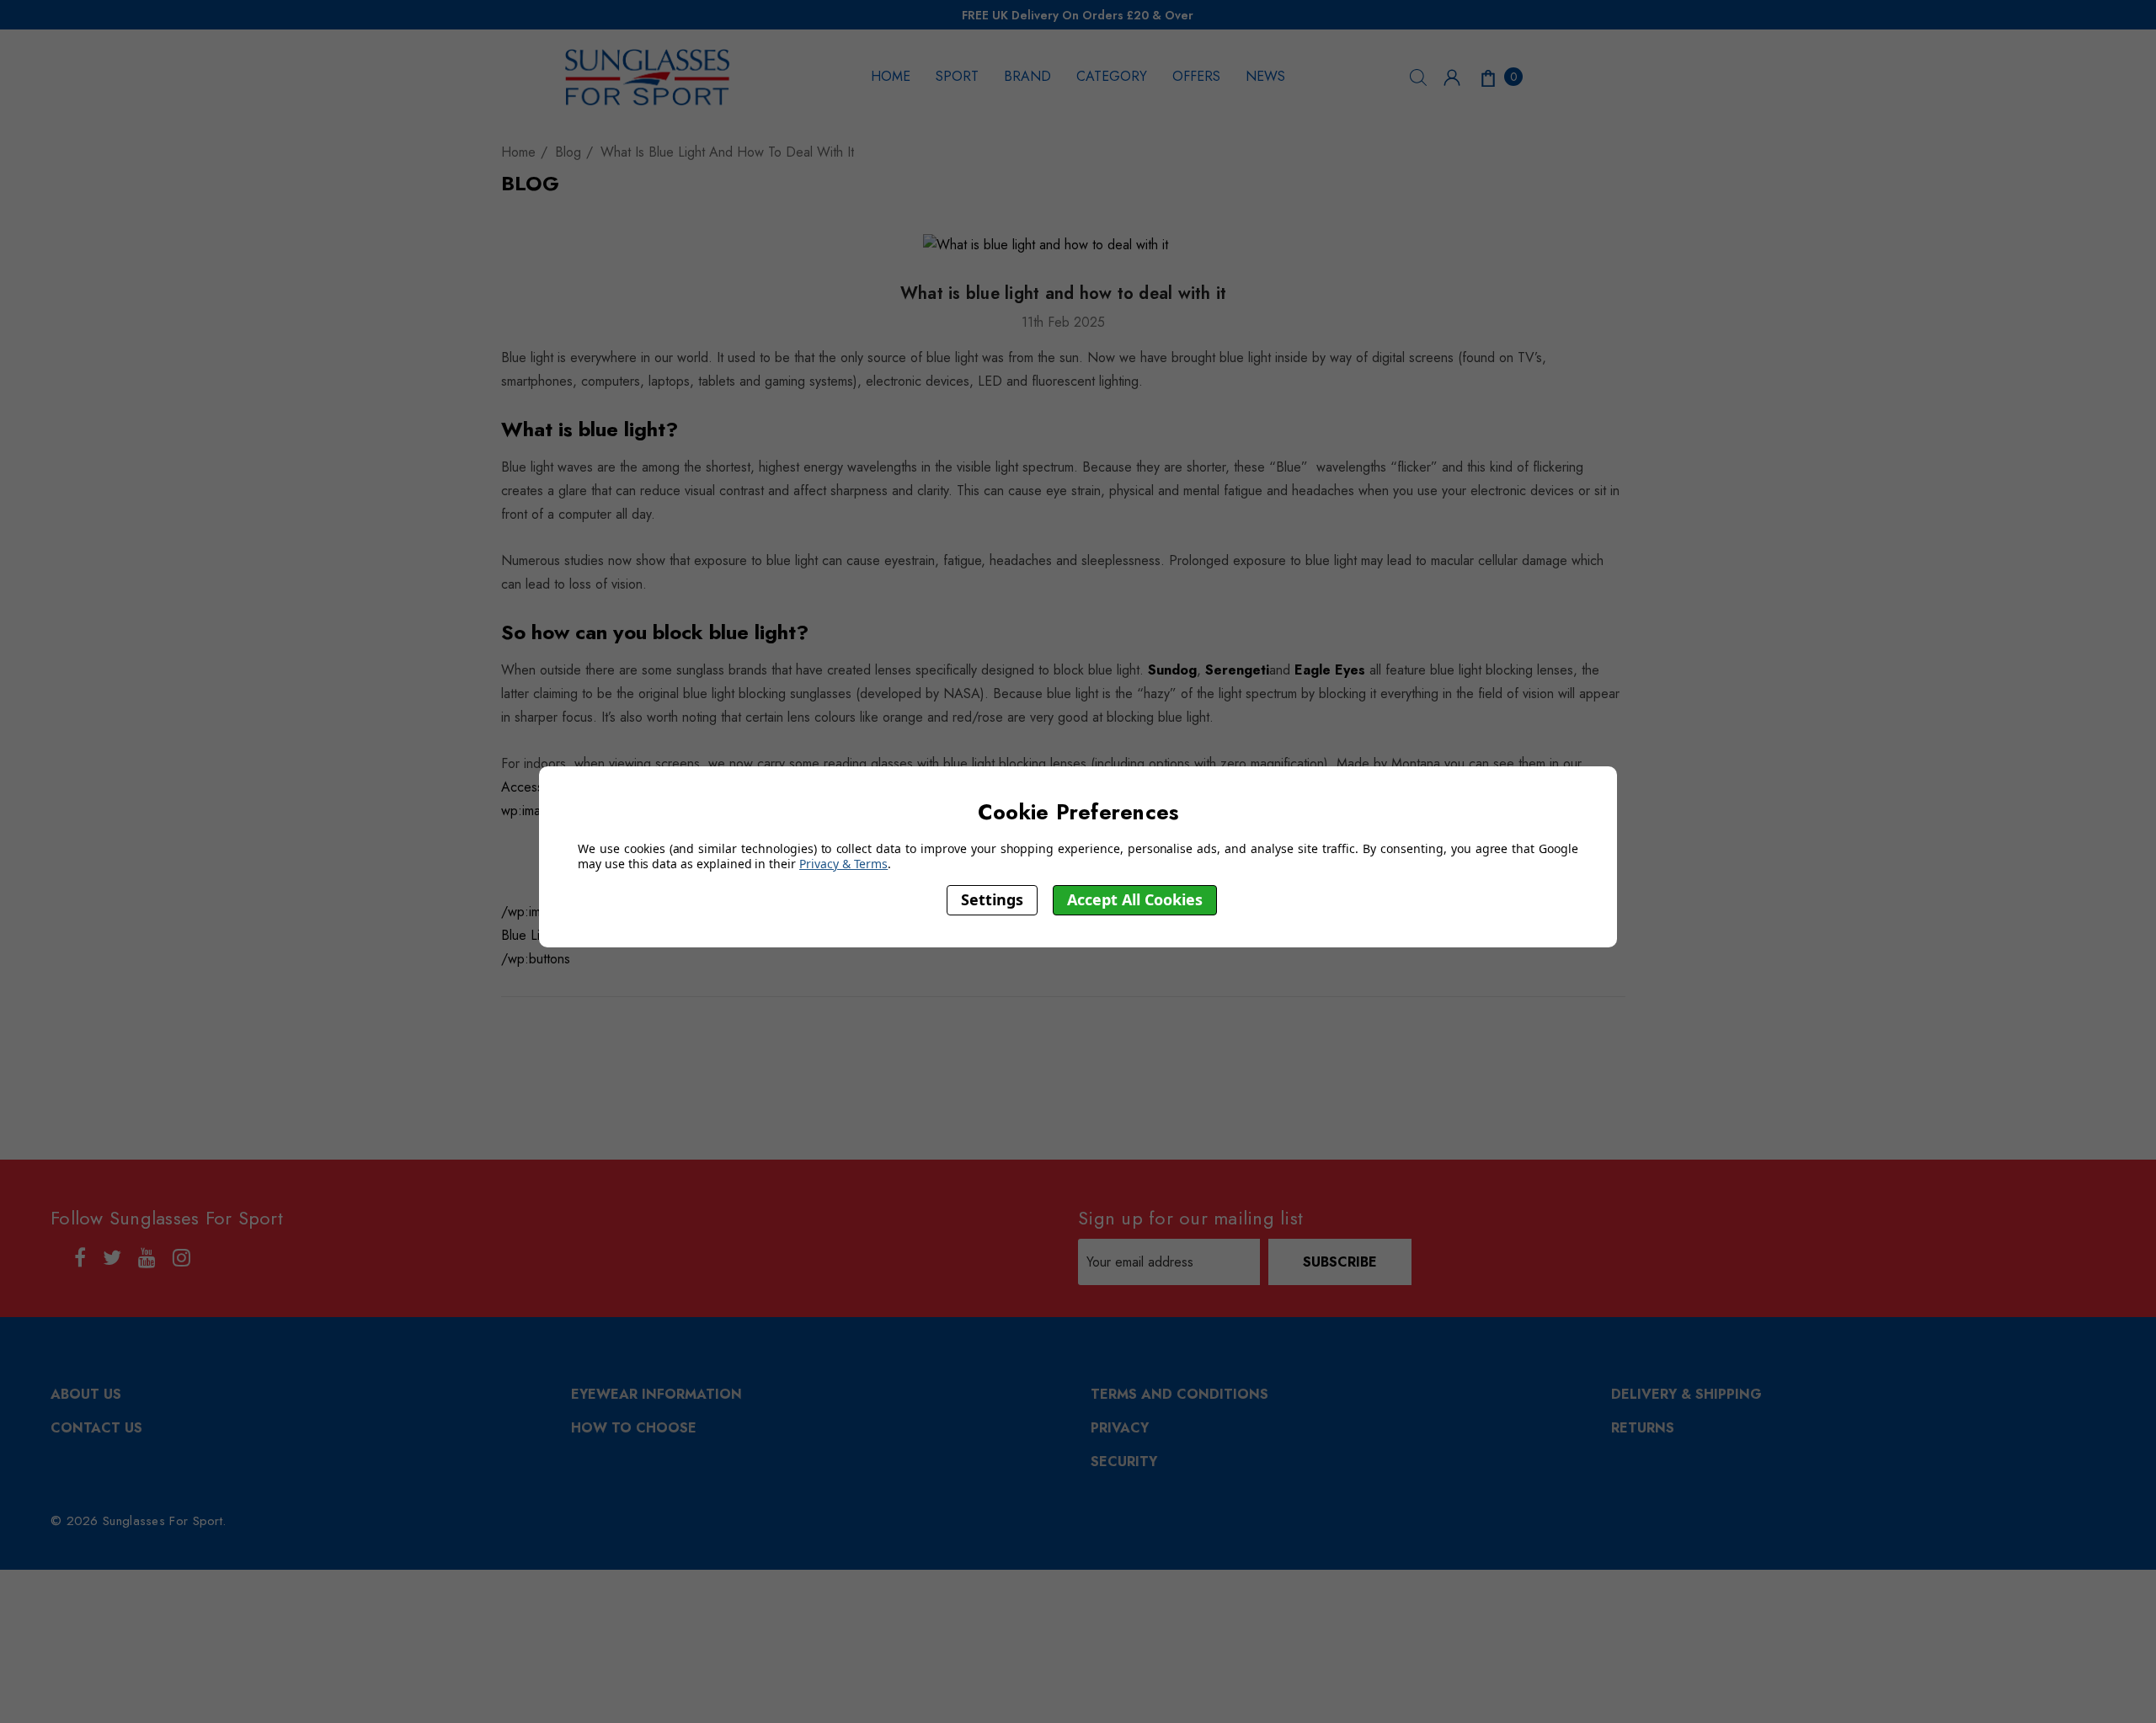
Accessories (536, 787)
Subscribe (1340, 1262)
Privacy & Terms (843, 864)
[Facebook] (992, 1033)
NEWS (1265, 76)
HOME (891, 76)
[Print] (1059, 1033)
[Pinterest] (1129, 1033)
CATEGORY (1112, 76)
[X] (1093, 1033)
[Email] (1026, 1033)
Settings (992, 900)
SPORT (957, 76)
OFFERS (1196, 76)
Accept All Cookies (1135, 900)
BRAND (1027, 76)
